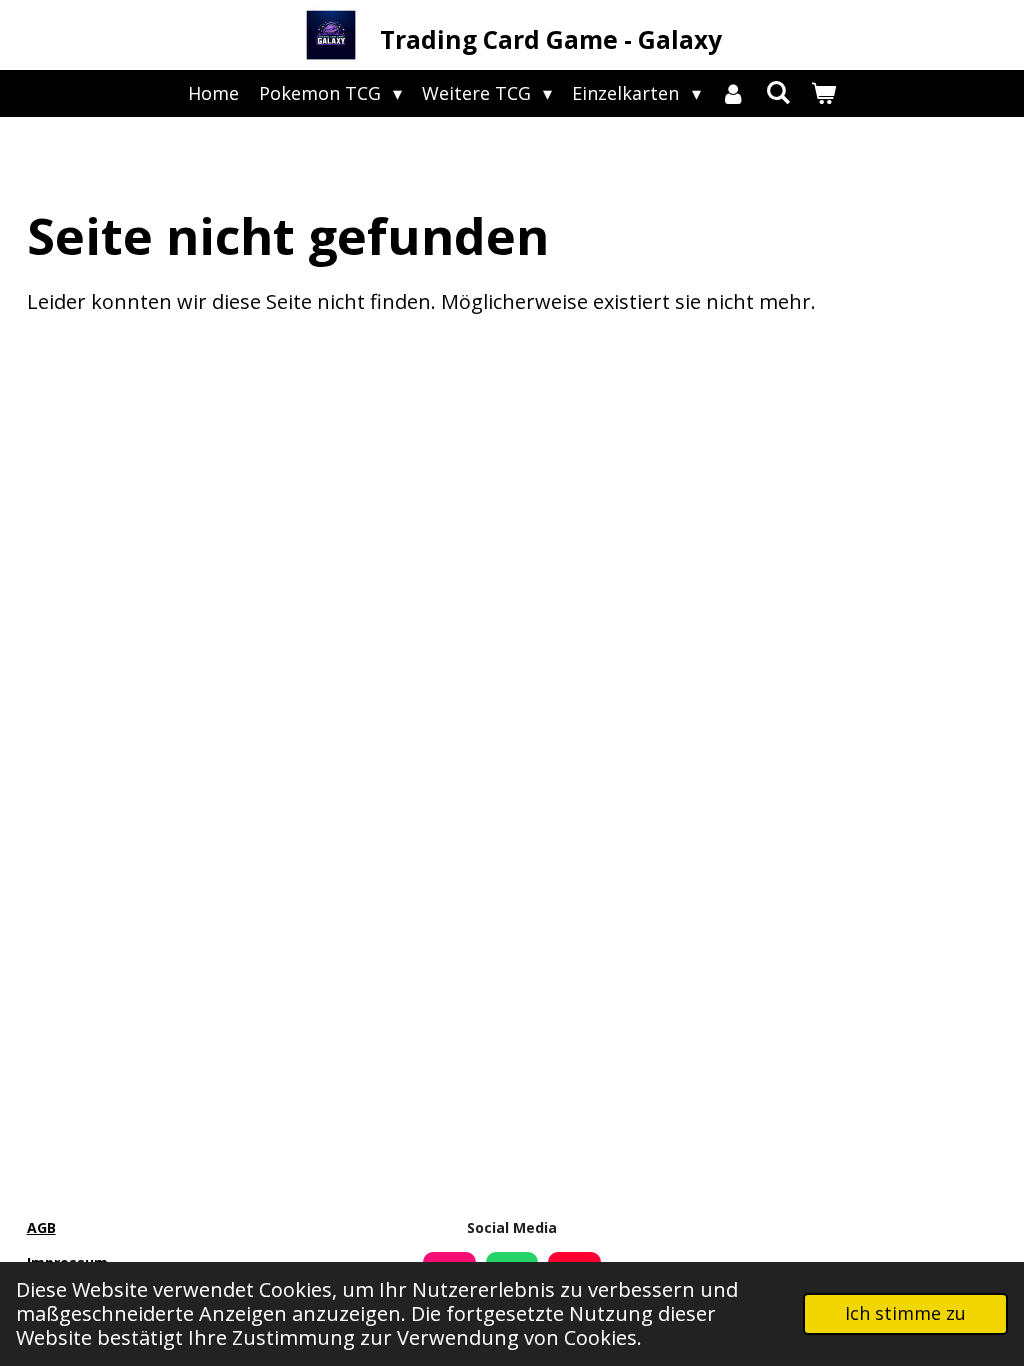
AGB (41, 1227)
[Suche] (778, 92)
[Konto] (733, 93)
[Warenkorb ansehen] (823, 93)
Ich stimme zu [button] (905, 1313)
